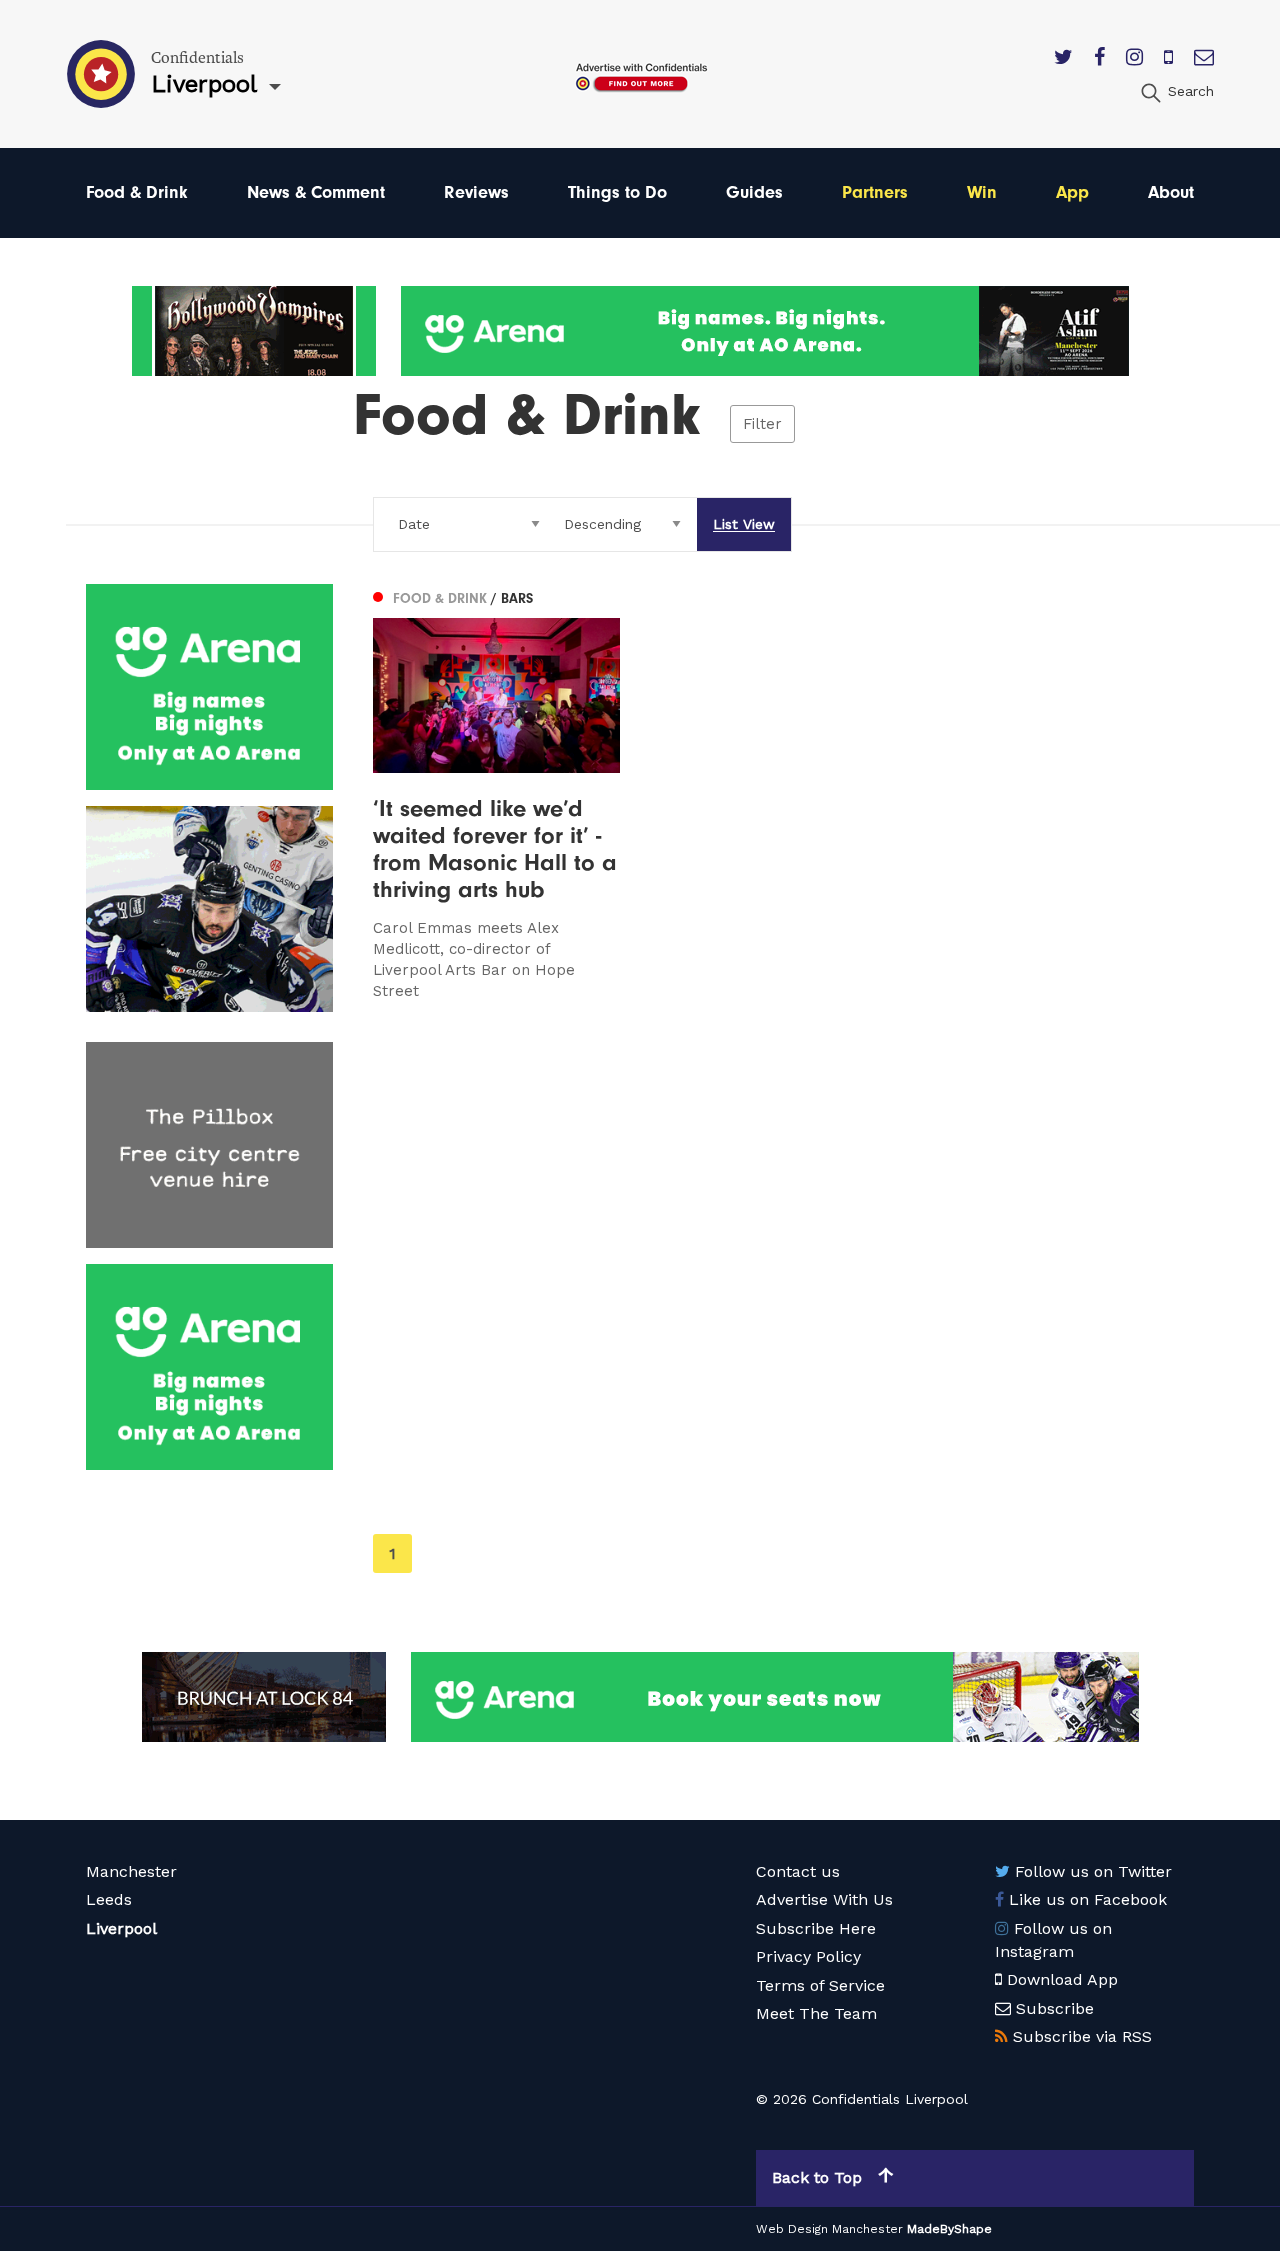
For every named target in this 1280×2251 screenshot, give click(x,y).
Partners (875, 192)
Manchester (131, 1871)
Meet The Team (816, 2013)
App (1072, 192)
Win (982, 192)
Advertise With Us (824, 1899)
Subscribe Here (816, 1928)
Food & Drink (137, 192)
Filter (762, 424)
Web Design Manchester (829, 2229)
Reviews (476, 192)
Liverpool (121, 1928)
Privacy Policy (808, 1956)
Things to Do (617, 192)
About (1171, 192)
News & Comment (316, 192)
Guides (754, 192)
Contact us (798, 1871)
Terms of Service (820, 1985)
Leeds (109, 1899)
